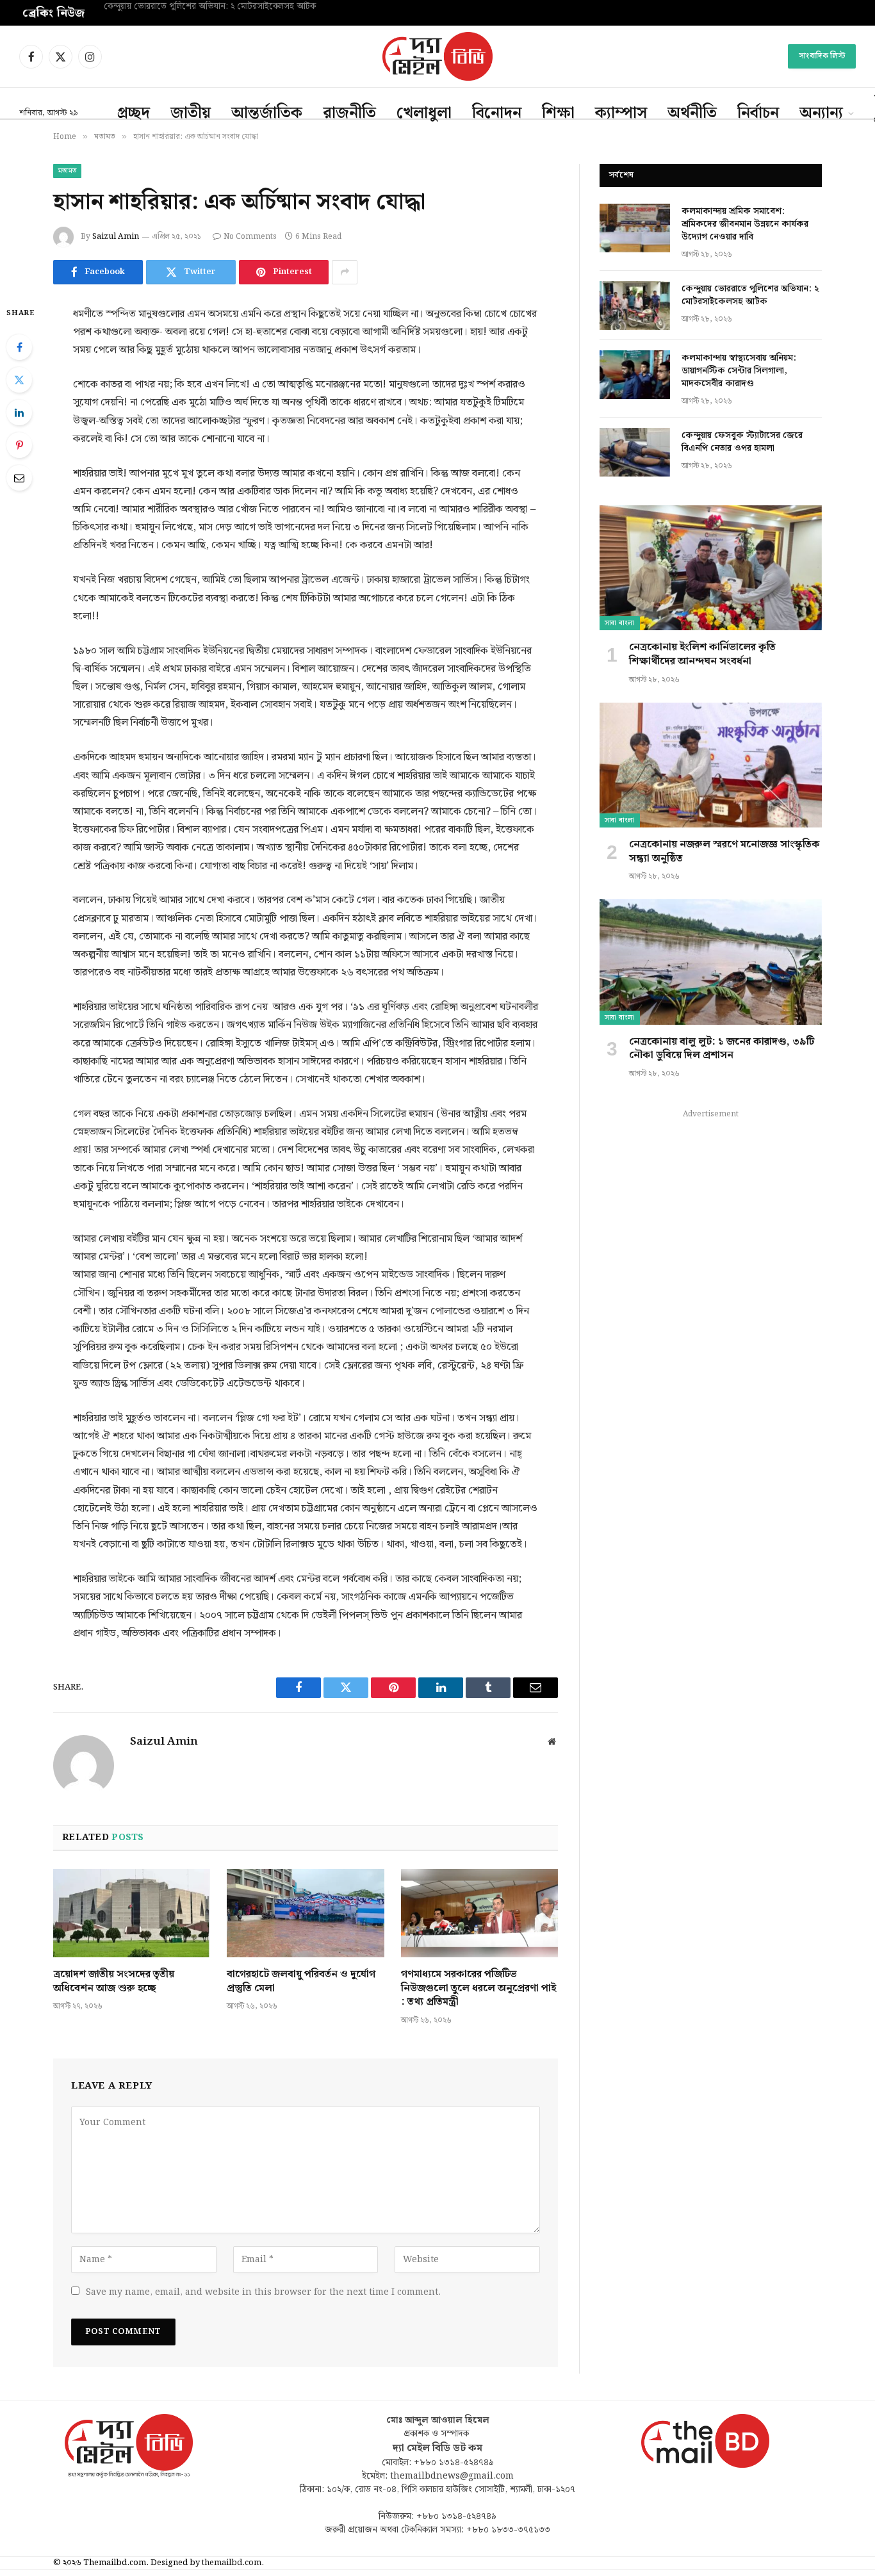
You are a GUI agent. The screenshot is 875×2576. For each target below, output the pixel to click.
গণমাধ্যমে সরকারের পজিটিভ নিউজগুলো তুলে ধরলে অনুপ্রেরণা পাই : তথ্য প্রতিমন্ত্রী (478, 1988)
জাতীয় (191, 113)
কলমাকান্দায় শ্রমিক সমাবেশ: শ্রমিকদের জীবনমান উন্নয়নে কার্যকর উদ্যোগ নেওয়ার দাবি (745, 224)
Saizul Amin (116, 237)
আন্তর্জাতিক (267, 113)
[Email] (19, 478)
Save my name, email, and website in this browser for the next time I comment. (263, 2292)
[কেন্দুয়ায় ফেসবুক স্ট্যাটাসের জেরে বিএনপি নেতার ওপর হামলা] (635, 452)
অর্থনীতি (692, 113)
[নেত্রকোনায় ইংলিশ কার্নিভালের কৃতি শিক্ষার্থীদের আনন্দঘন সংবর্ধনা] (711, 568)
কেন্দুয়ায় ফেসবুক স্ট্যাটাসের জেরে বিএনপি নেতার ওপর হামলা (742, 442)
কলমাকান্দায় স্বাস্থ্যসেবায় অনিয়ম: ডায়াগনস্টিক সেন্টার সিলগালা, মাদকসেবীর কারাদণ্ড (739, 371)
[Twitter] (19, 380)
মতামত (67, 171)
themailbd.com (232, 2563)
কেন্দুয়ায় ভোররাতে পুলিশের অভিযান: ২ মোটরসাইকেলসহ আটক (211, 7)
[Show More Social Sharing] (345, 272)
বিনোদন (497, 113)
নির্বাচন (758, 113)
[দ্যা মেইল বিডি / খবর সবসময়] (437, 56)
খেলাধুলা (424, 113)
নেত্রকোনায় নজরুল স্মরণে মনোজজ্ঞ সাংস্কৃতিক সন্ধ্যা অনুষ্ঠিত (724, 852)
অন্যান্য (821, 113)
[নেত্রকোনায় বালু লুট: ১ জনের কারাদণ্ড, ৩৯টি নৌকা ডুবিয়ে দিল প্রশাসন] (711, 962)
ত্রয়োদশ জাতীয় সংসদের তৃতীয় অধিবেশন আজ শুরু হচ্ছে (114, 1982)
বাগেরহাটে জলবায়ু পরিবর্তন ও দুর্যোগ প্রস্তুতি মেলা (301, 1982)
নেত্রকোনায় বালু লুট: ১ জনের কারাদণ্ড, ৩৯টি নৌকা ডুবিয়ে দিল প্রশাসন (722, 1049)
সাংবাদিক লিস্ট (822, 56)
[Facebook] (19, 347)
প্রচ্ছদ (134, 113)
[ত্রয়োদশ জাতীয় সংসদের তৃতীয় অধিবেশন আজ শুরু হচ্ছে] (132, 1913)
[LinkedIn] (19, 412)
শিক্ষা (558, 113)
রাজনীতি (349, 113)
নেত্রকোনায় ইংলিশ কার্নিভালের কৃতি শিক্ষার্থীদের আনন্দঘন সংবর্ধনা (702, 655)
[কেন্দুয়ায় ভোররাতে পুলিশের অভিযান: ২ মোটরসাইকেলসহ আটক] (635, 306)
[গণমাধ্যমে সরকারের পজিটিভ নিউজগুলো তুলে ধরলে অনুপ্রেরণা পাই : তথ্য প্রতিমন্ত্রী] (479, 1913)
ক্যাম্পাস (621, 113)
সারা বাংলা (620, 623)
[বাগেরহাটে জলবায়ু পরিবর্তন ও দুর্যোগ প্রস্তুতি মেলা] (305, 1913)
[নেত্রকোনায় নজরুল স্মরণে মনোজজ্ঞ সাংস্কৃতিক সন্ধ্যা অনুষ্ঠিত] (711, 765)
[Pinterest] (19, 445)
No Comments (250, 237)
